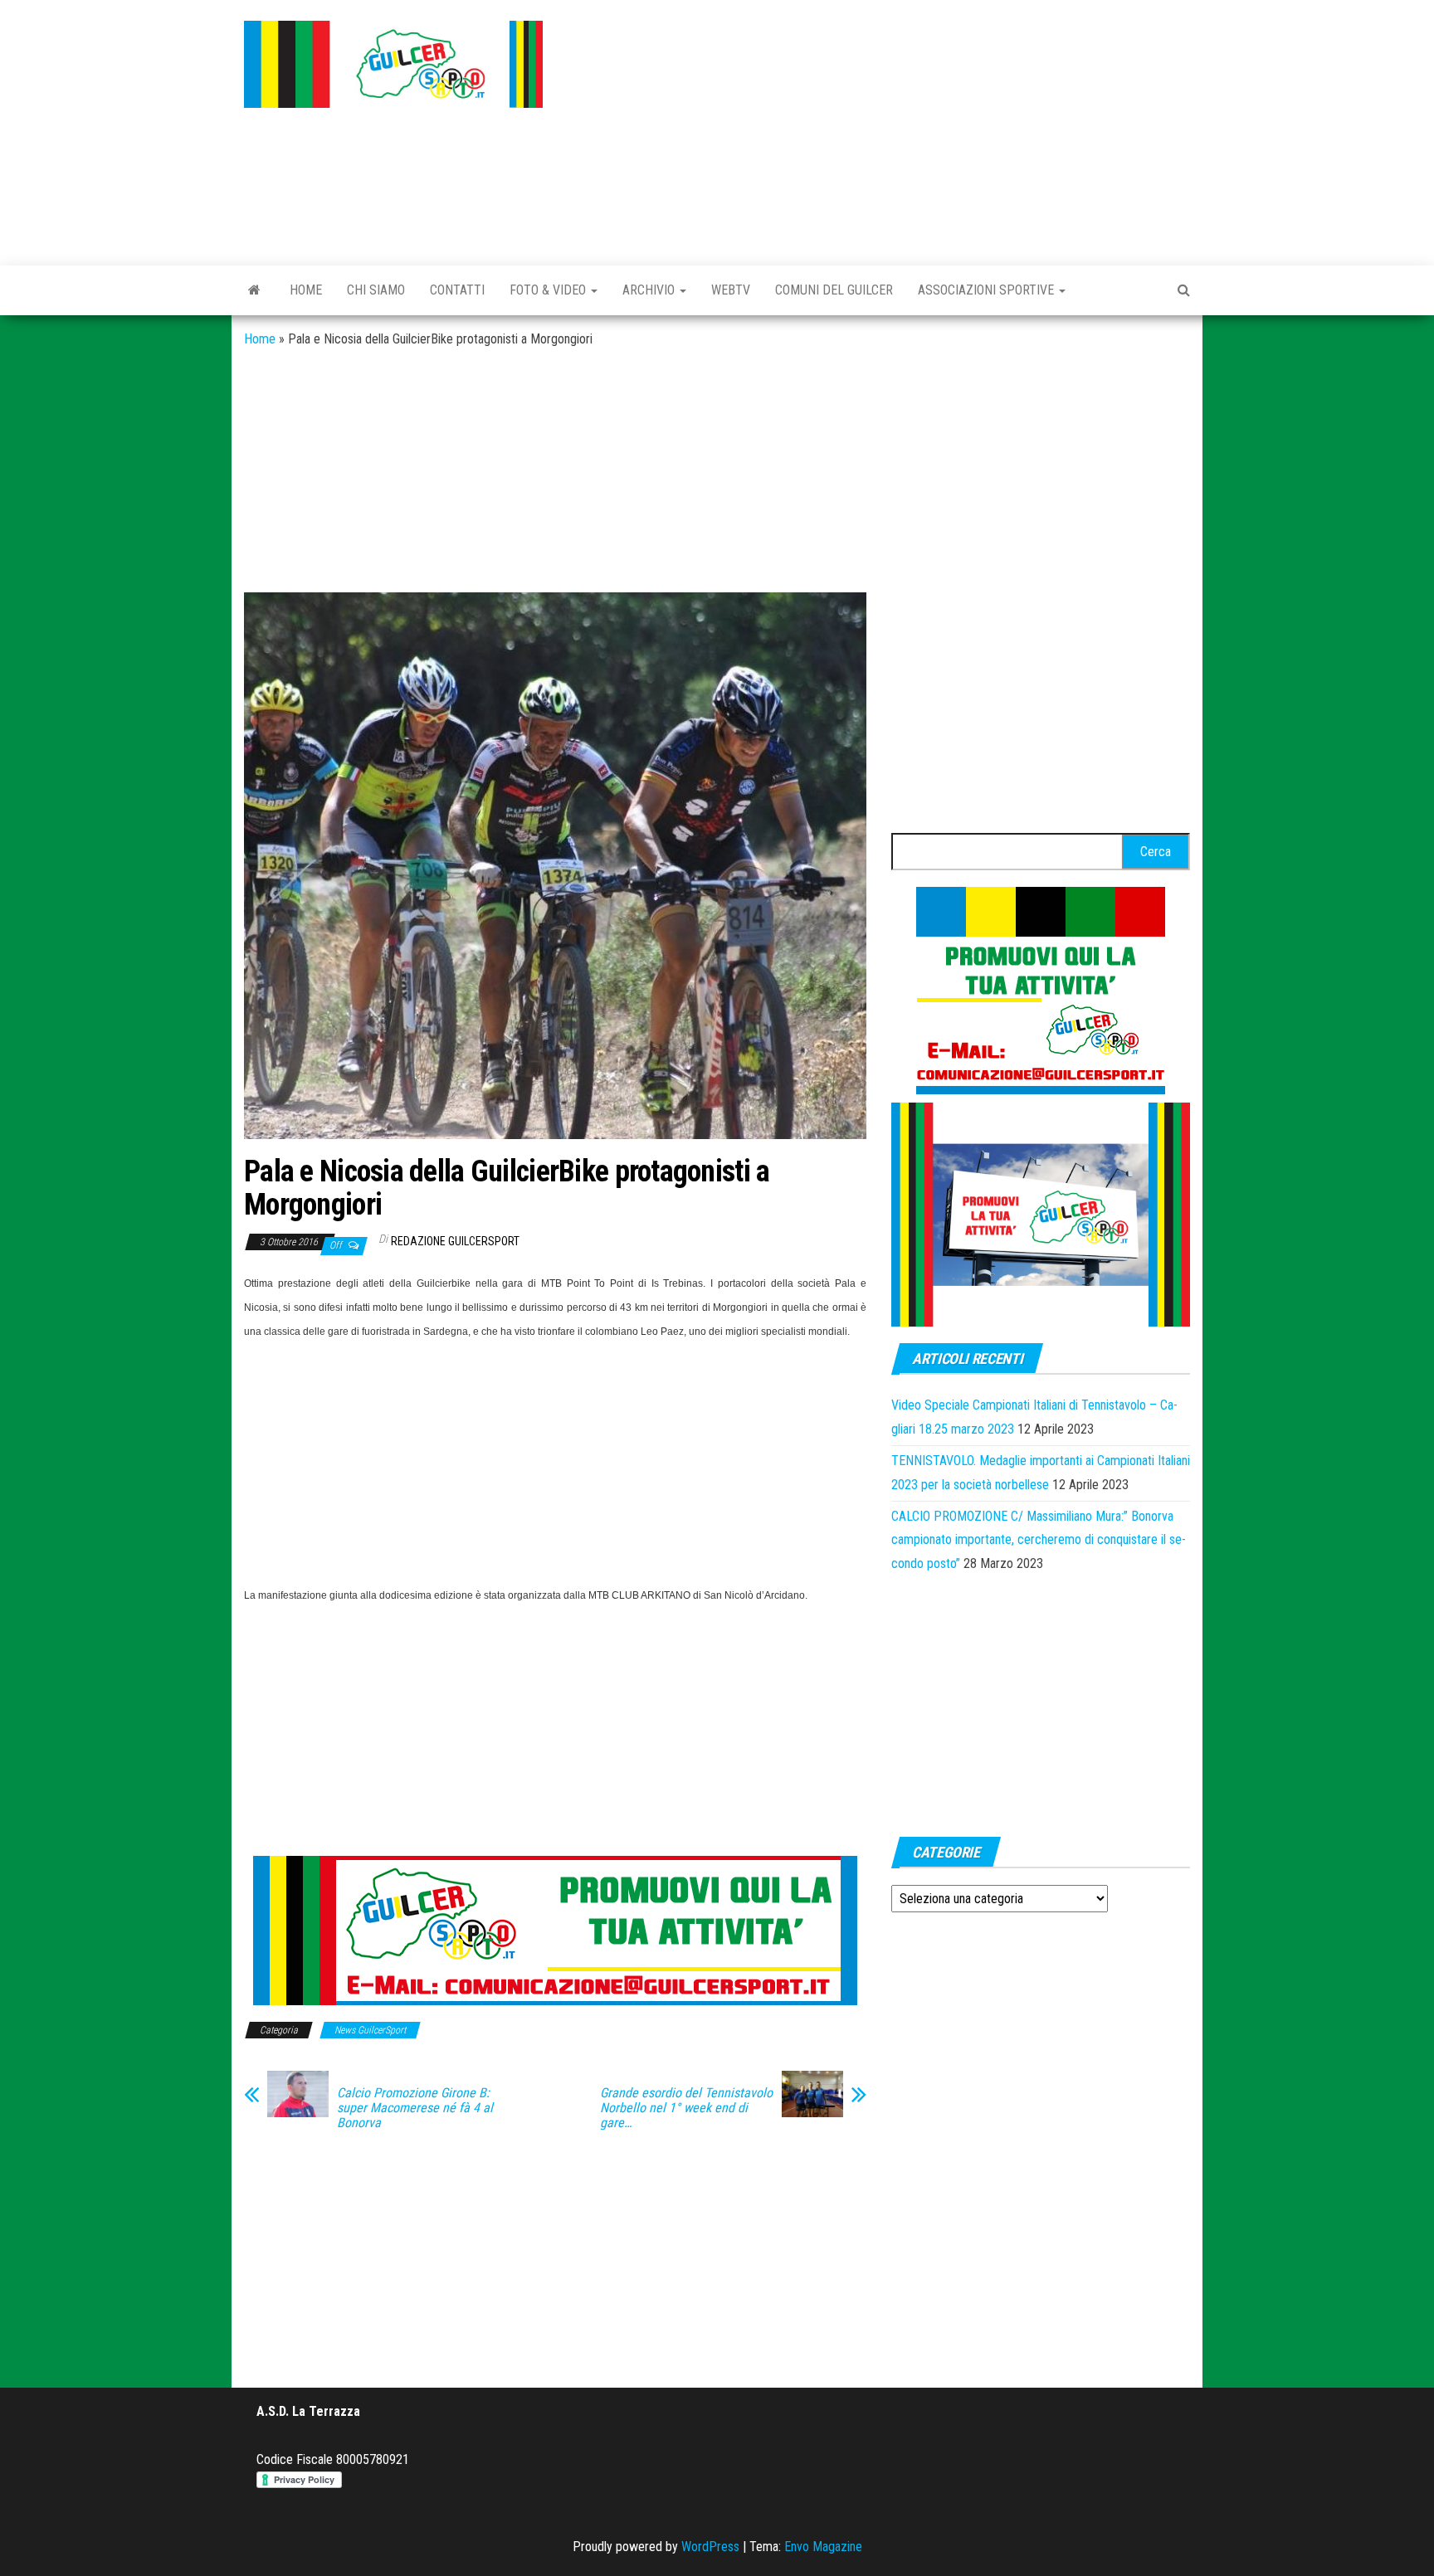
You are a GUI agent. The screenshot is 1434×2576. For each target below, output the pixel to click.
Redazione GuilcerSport (455, 1241)
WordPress (710, 2547)
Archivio (650, 290)
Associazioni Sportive (988, 290)
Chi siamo (376, 290)
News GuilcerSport (370, 2030)
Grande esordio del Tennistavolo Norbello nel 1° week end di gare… (686, 2108)
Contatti (457, 290)
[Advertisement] (879, 129)
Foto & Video (549, 290)
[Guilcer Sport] (254, 290)
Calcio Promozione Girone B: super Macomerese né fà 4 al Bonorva (415, 2108)
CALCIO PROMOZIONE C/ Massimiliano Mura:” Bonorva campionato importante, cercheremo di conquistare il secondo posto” (1039, 1540)
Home (306, 290)
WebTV (731, 290)
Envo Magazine (823, 2547)
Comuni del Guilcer (834, 290)
